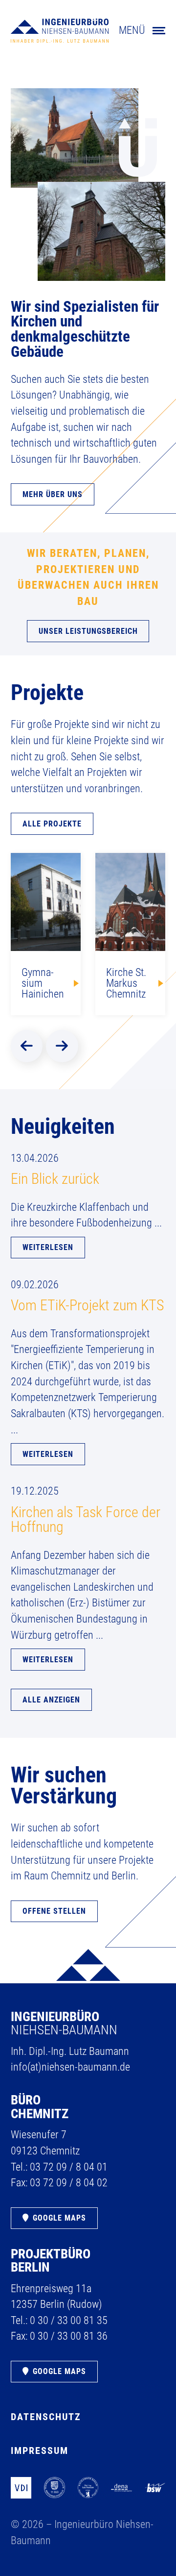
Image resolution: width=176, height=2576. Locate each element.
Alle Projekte (52, 824)
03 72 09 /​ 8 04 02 (69, 2183)
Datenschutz (46, 2417)
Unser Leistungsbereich (88, 631)
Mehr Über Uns (53, 494)
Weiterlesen (48, 1247)
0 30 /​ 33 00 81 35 (69, 2320)
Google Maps (59, 2218)
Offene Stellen (54, 1911)
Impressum (40, 2451)
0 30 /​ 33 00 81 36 (69, 2336)
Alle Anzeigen (51, 1700)
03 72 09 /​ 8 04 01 (69, 2167)
